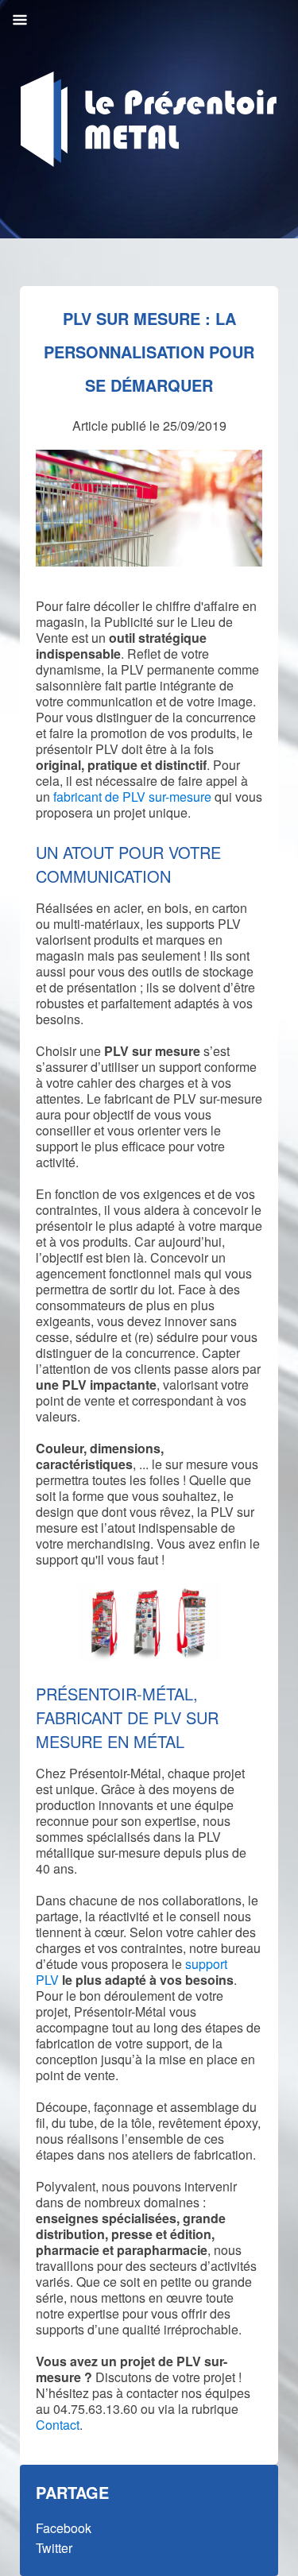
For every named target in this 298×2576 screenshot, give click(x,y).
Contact (58, 2425)
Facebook (64, 2528)
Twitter (54, 2548)
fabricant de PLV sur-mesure (134, 797)
